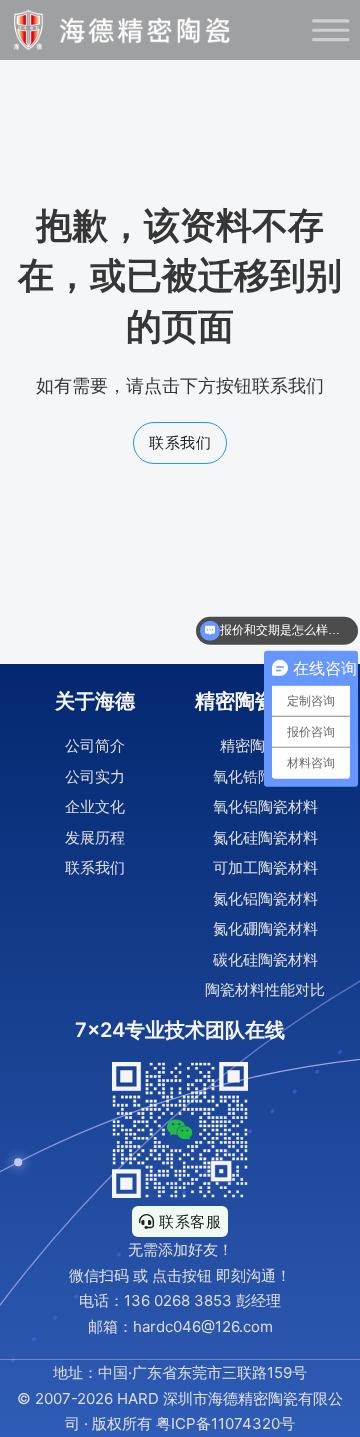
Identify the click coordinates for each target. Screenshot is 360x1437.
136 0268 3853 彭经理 (202, 1300)
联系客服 (190, 1221)
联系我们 (180, 442)
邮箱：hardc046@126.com (180, 1326)
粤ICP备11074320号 (225, 1423)
